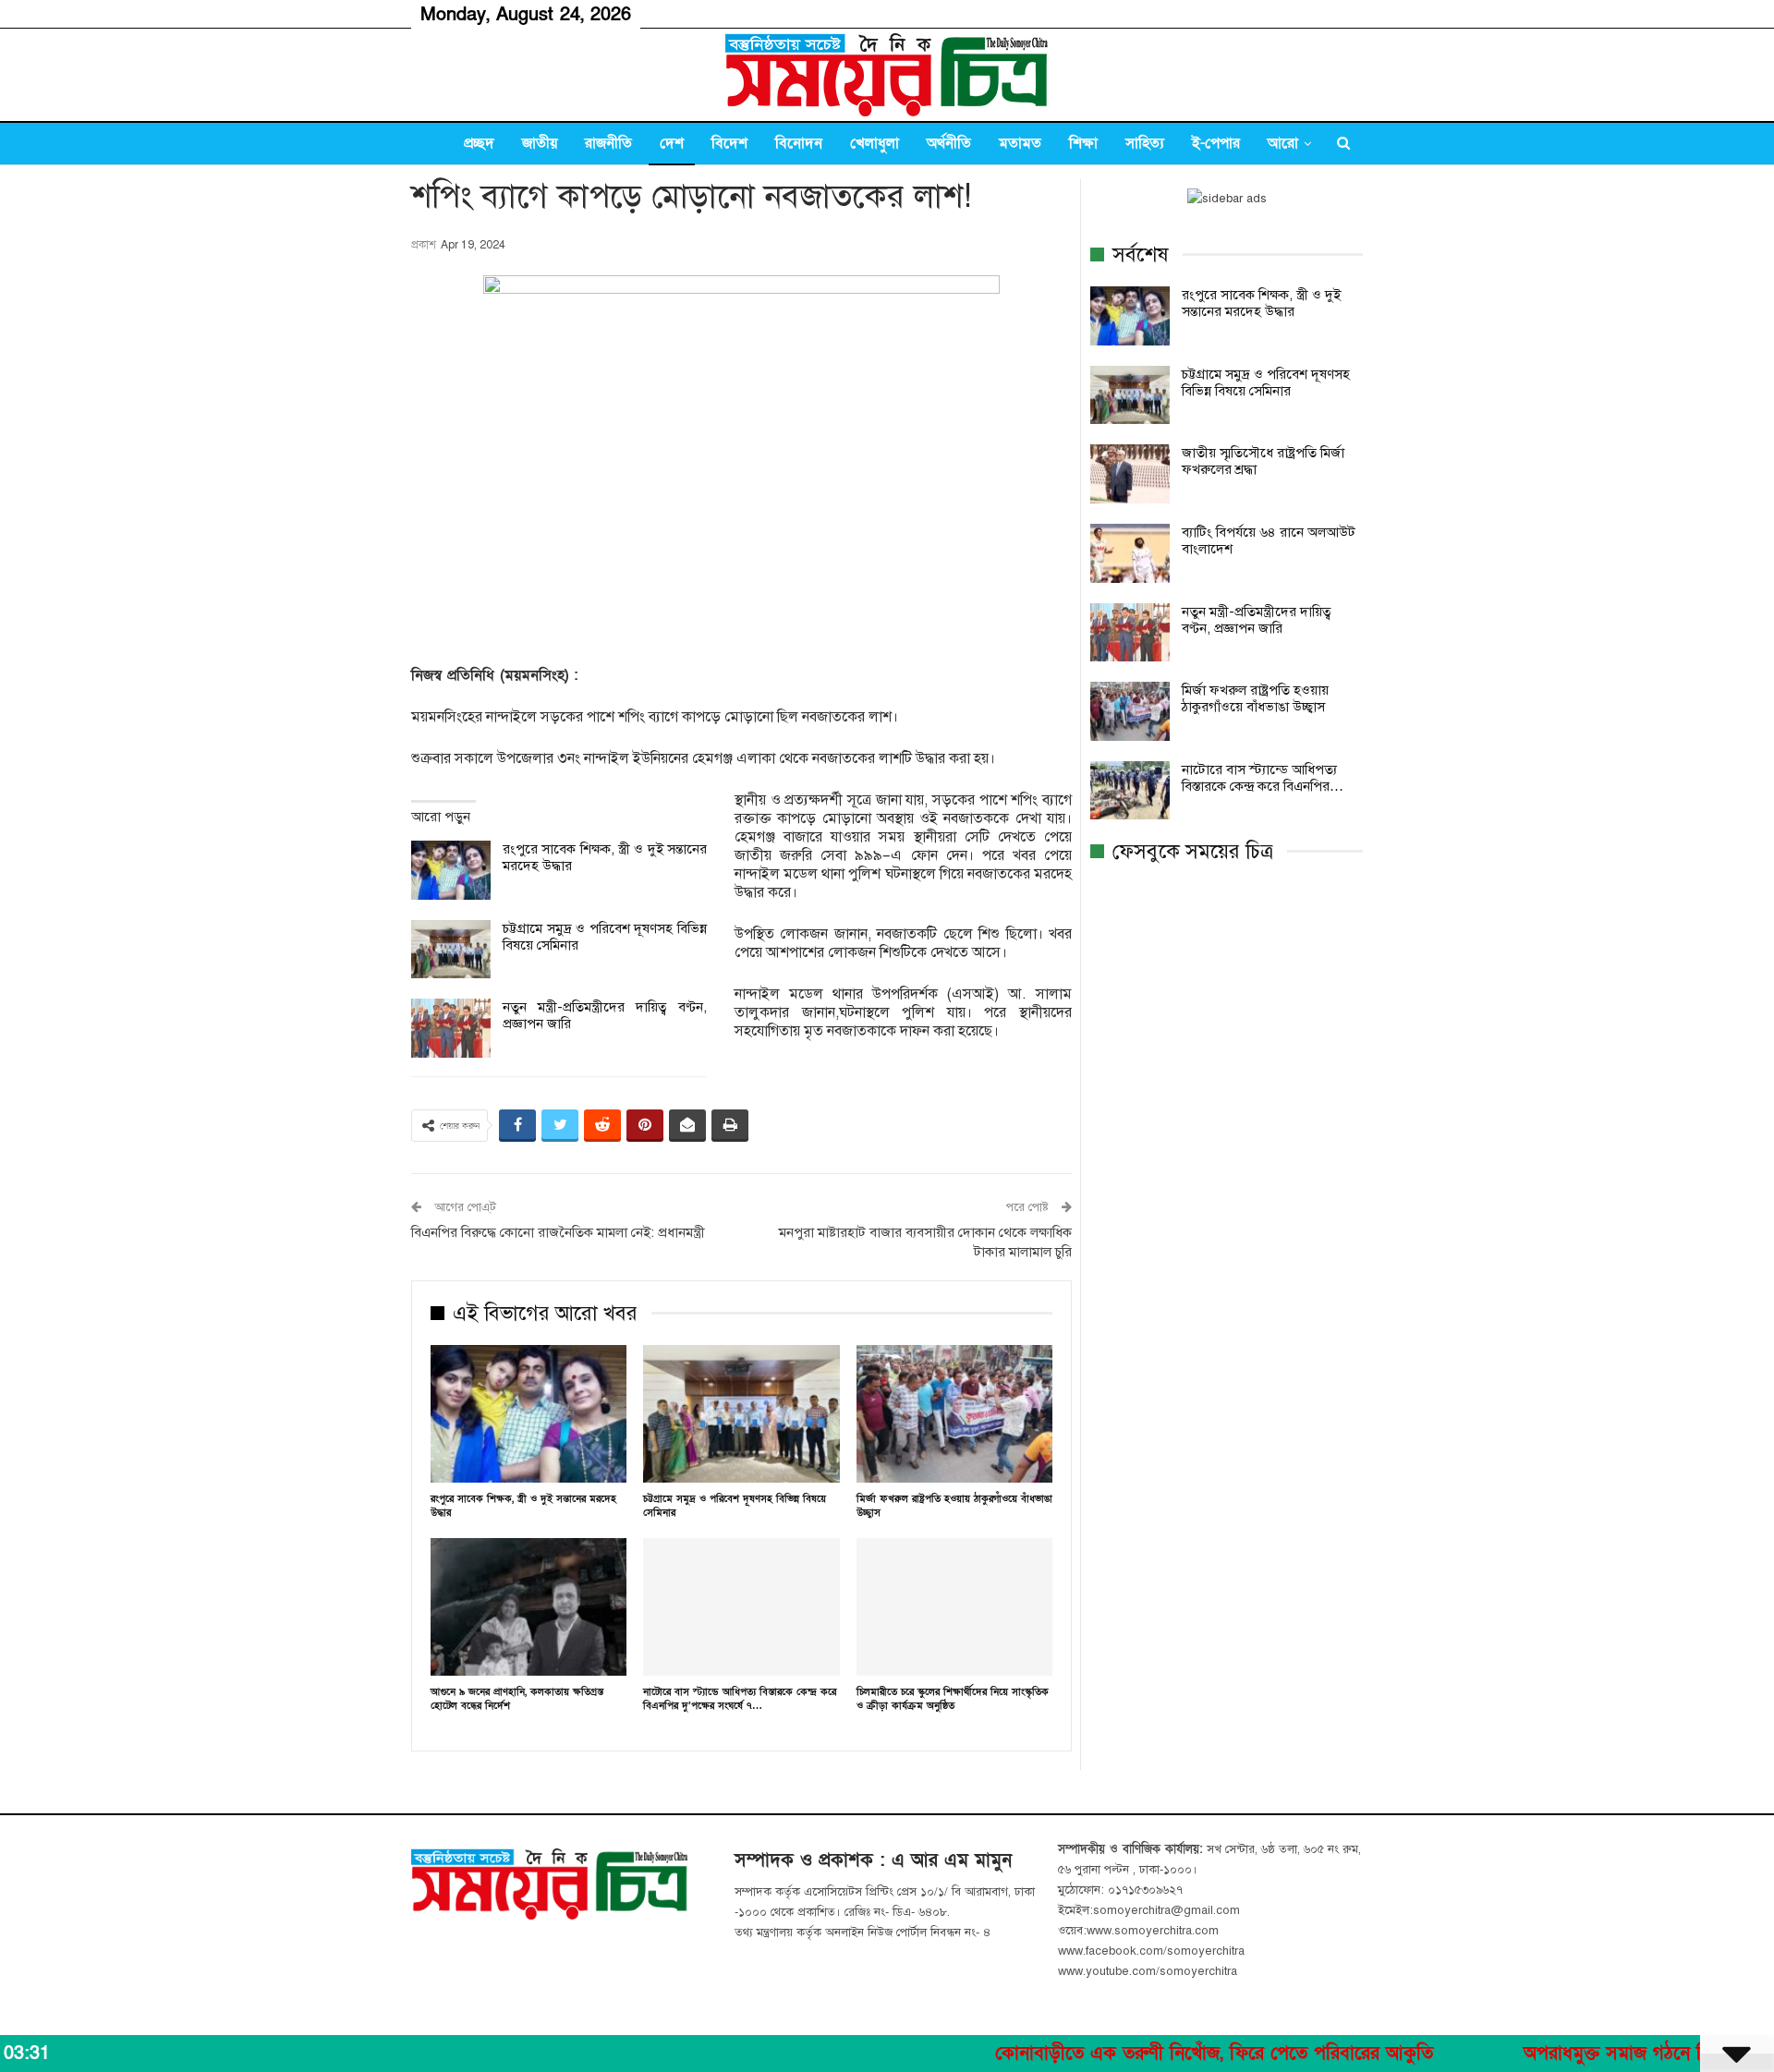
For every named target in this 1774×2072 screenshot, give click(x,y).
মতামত (1020, 143)
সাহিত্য (1145, 143)
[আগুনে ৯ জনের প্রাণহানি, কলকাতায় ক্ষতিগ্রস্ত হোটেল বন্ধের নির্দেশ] (529, 1607)
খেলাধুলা (875, 143)
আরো (1283, 143)
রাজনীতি (608, 143)
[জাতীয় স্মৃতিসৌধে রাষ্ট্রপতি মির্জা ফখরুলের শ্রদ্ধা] (1130, 474)
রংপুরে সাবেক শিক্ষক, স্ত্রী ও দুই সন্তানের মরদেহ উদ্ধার (1261, 303)
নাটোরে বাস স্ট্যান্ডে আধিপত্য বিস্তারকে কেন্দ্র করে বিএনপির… (1263, 778)
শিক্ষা (1083, 143)
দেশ (672, 143)
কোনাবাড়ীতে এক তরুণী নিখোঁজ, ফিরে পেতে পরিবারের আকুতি (1140, 2054)
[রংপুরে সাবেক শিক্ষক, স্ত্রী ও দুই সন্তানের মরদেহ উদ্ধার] (451, 870)
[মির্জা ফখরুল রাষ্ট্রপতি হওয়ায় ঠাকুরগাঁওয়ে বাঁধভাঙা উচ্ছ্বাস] (954, 1414)
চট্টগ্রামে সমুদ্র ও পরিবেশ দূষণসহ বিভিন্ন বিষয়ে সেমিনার (1266, 382)
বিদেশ (729, 143)
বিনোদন (799, 143)
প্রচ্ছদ (479, 143)
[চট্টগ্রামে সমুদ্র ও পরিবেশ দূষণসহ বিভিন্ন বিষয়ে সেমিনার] (451, 950)
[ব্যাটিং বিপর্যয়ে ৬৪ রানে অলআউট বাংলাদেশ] (1130, 553)
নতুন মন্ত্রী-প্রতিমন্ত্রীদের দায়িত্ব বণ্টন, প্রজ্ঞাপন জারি (1257, 620)
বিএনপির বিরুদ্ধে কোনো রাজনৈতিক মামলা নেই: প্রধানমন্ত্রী (558, 1232)
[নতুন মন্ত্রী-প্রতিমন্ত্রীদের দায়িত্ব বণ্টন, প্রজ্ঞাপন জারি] (451, 1028)
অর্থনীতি (949, 143)
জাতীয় (540, 143)
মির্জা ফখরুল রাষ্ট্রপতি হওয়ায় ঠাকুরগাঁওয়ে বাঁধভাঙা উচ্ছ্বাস (1255, 698)
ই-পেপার (1216, 143)
